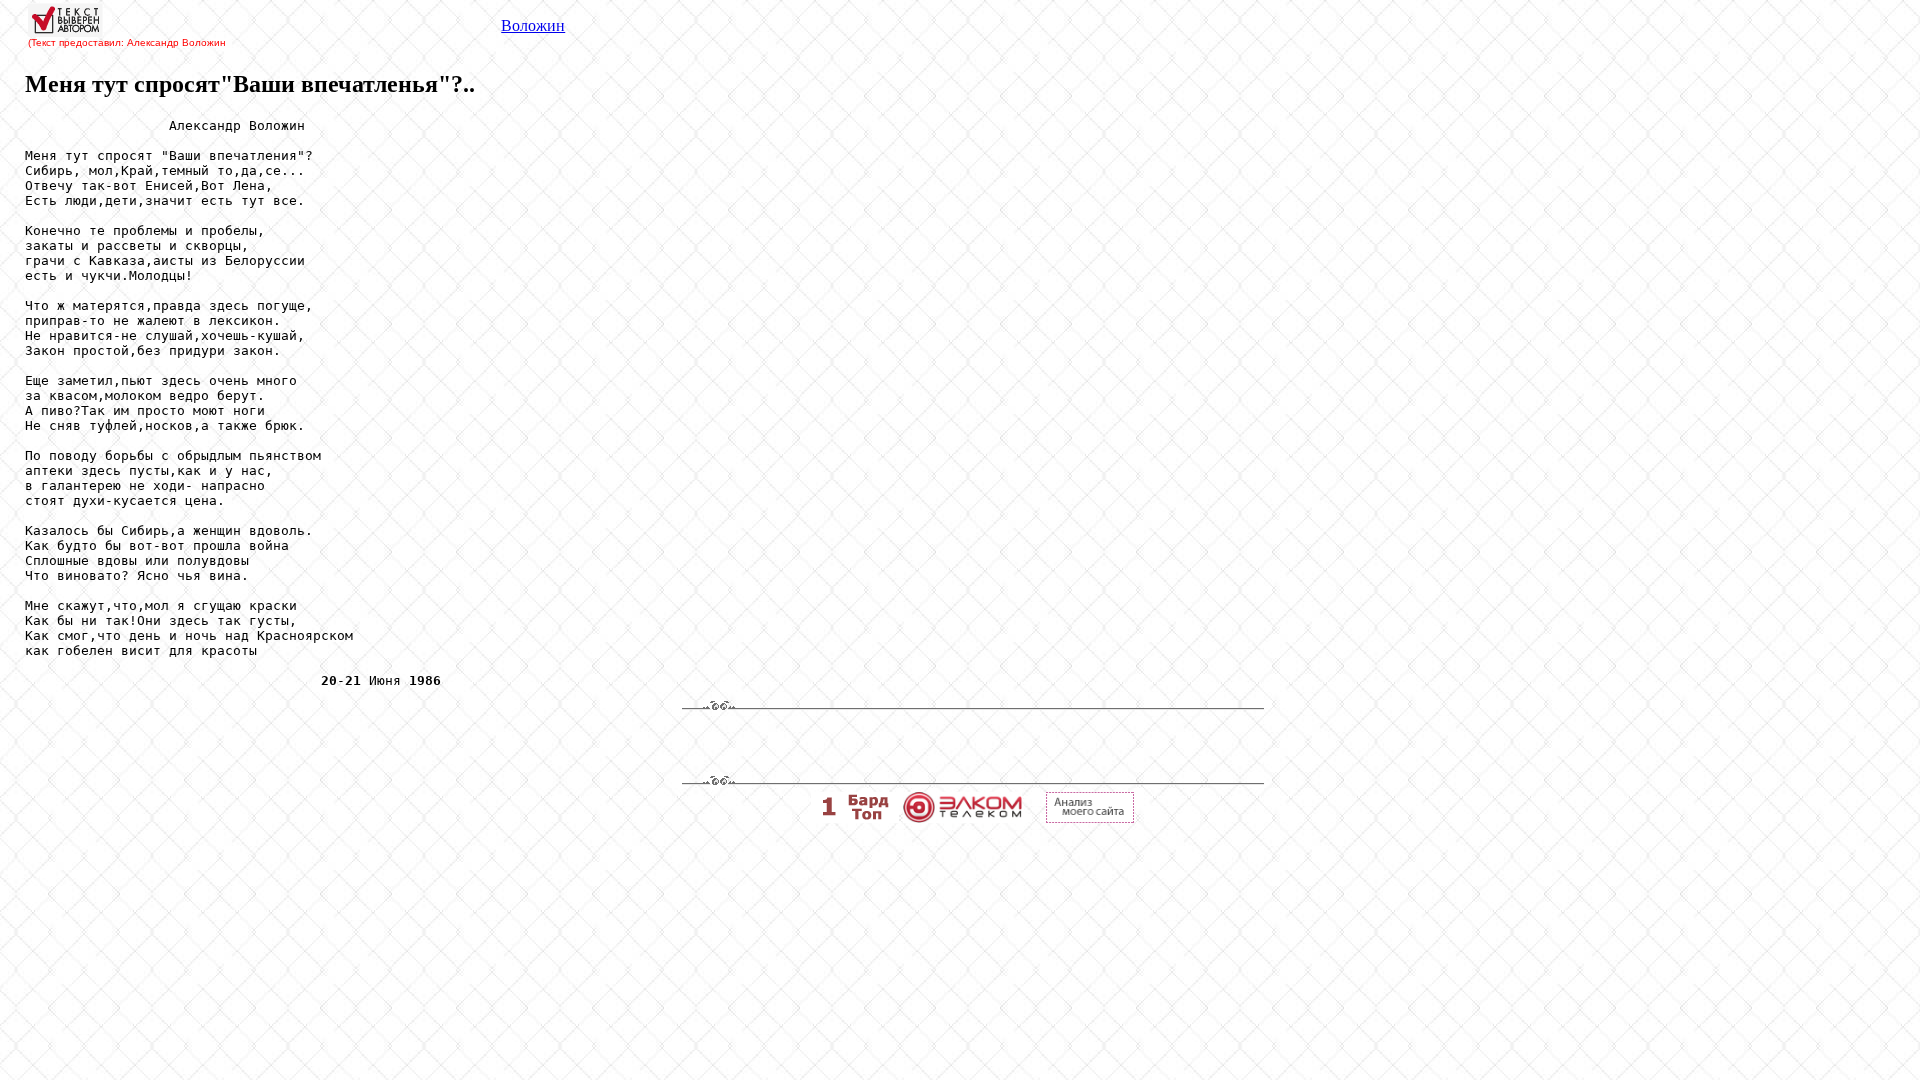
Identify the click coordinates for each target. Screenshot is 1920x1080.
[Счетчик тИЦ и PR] (1090, 817)
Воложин (533, 25)
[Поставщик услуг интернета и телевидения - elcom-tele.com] (962, 817)
